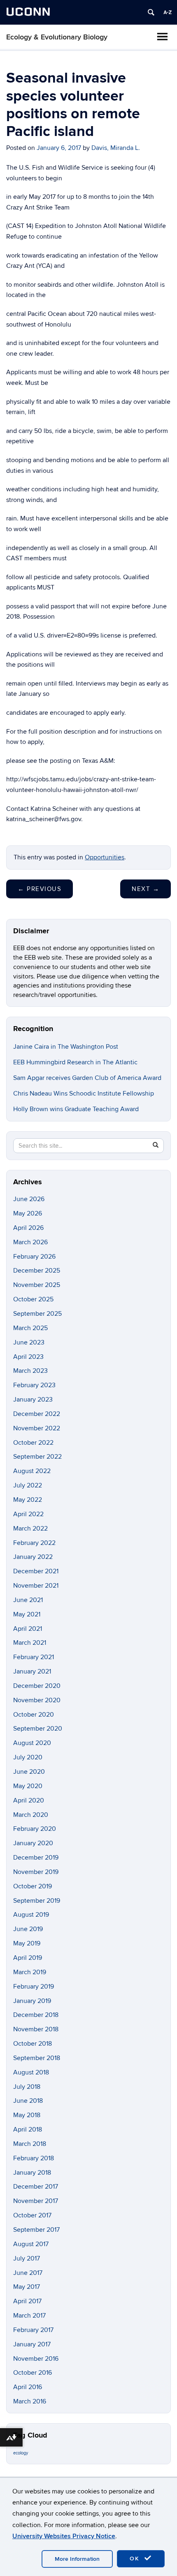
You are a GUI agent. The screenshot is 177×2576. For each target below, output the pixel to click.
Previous (40, 889)
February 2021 (34, 1657)
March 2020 (31, 1815)
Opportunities (105, 857)
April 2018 (28, 2129)
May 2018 (27, 2115)
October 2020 (34, 1715)
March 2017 (29, 2316)
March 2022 (30, 1529)
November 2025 (37, 1285)
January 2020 (33, 1843)
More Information (77, 2559)
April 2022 (28, 1514)
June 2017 (28, 2273)
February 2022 (34, 1543)
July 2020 (28, 1757)
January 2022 (33, 1557)
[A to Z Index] (168, 12)
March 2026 (30, 1242)
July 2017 (27, 2258)
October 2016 (33, 2373)
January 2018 (32, 2173)
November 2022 (37, 1428)
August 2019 (31, 1915)
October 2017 (32, 2215)
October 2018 (33, 2044)
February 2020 (35, 1829)
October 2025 (33, 1299)
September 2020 (38, 1729)
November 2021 (36, 1586)
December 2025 (37, 1271)
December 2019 (36, 1858)
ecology (21, 2453)
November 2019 (36, 1872)
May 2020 (28, 1786)
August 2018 (31, 2072)
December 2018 (36, 2015)
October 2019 (33, 1886)
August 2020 (32, 1743)
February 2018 (34, 2158)
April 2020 (29, 1800)
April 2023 (28, 1357)
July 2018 (27, 2087)
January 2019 (32, 2001)
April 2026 (28, 1228)
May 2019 (27, 1943)
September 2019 (37, 1901)
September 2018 (37, 2058)
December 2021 (36, 1571)
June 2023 (29, 1342)
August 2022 (32, 1471)
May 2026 (28, 1213)
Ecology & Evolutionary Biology (57, 37)
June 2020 (29, 1772)
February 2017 (33, 2330)
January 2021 (32, 1671)
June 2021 (28, 1600)
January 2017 (32, 2344)
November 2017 (36, 2201)
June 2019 (28, 1929)
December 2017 (36, 2187)
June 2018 (28, 2101)
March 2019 (30, 1972)
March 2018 (30, 2144)
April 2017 (27, 2301)
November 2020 (37, 1700)
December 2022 (37, 1414)
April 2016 (28, 2387)
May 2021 (27, 1614)
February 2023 (34, 1385)
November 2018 (36, 2029)
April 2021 (28, 1629)
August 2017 (31, 2244)
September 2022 (37, 1457)
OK (136, 2559)
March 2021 (30, 1643)
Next (146, 889)
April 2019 (28, 1958)
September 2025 (37, 1314)
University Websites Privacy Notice (64, 2536)
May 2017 (27, 2287)
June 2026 (29, 1199)
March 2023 (30, 1371)
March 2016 (30, 2401)
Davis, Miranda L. (116, 148)
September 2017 (36, 2230)
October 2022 (33, 1443)
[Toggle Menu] (162, 37)
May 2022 (28, 1500)
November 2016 (36, 2359)
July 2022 (28, 1485)
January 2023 (33, 1400)
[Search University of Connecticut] (151, 12)
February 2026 (34, 1257)
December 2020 (37, 1686)
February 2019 (34, 1987)
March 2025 (30, 1328)
